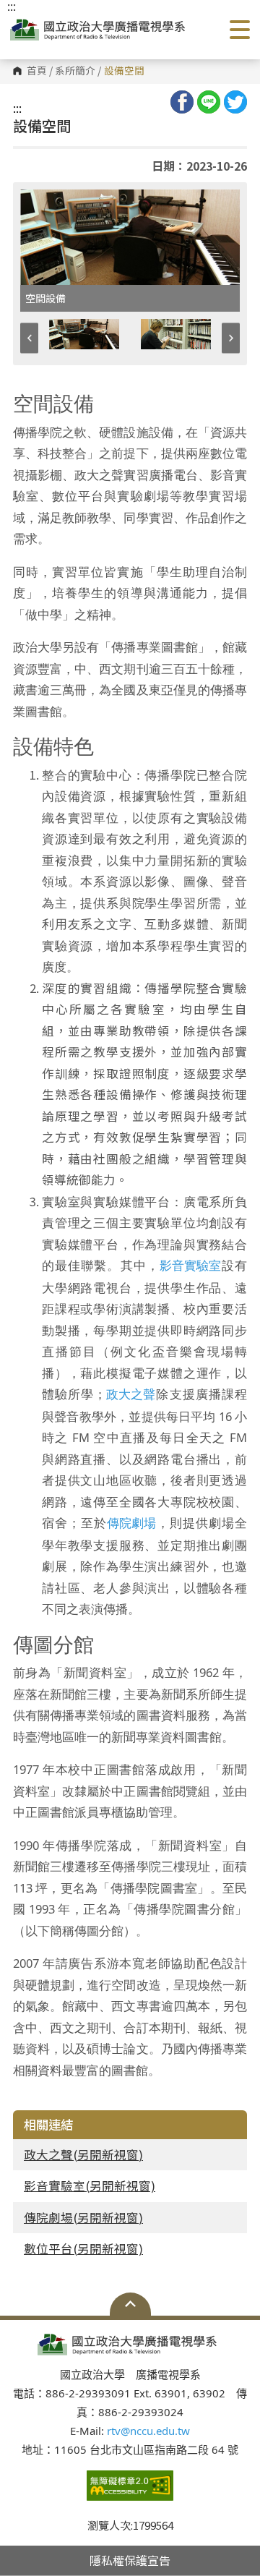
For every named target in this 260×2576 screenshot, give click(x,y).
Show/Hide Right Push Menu (240, 30)
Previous (29, 338)
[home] (100, 30)
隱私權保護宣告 (130, 2560)
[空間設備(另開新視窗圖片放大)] (130, 237)
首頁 (37, 71)
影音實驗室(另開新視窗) (90, 2185)
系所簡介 (75, 71)
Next (231, 338)
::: (17, 108)
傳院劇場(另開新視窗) (83, 2217)
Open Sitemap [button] (130, 2304)
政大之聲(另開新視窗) (83, 2154)
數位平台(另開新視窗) (83, 2248)
